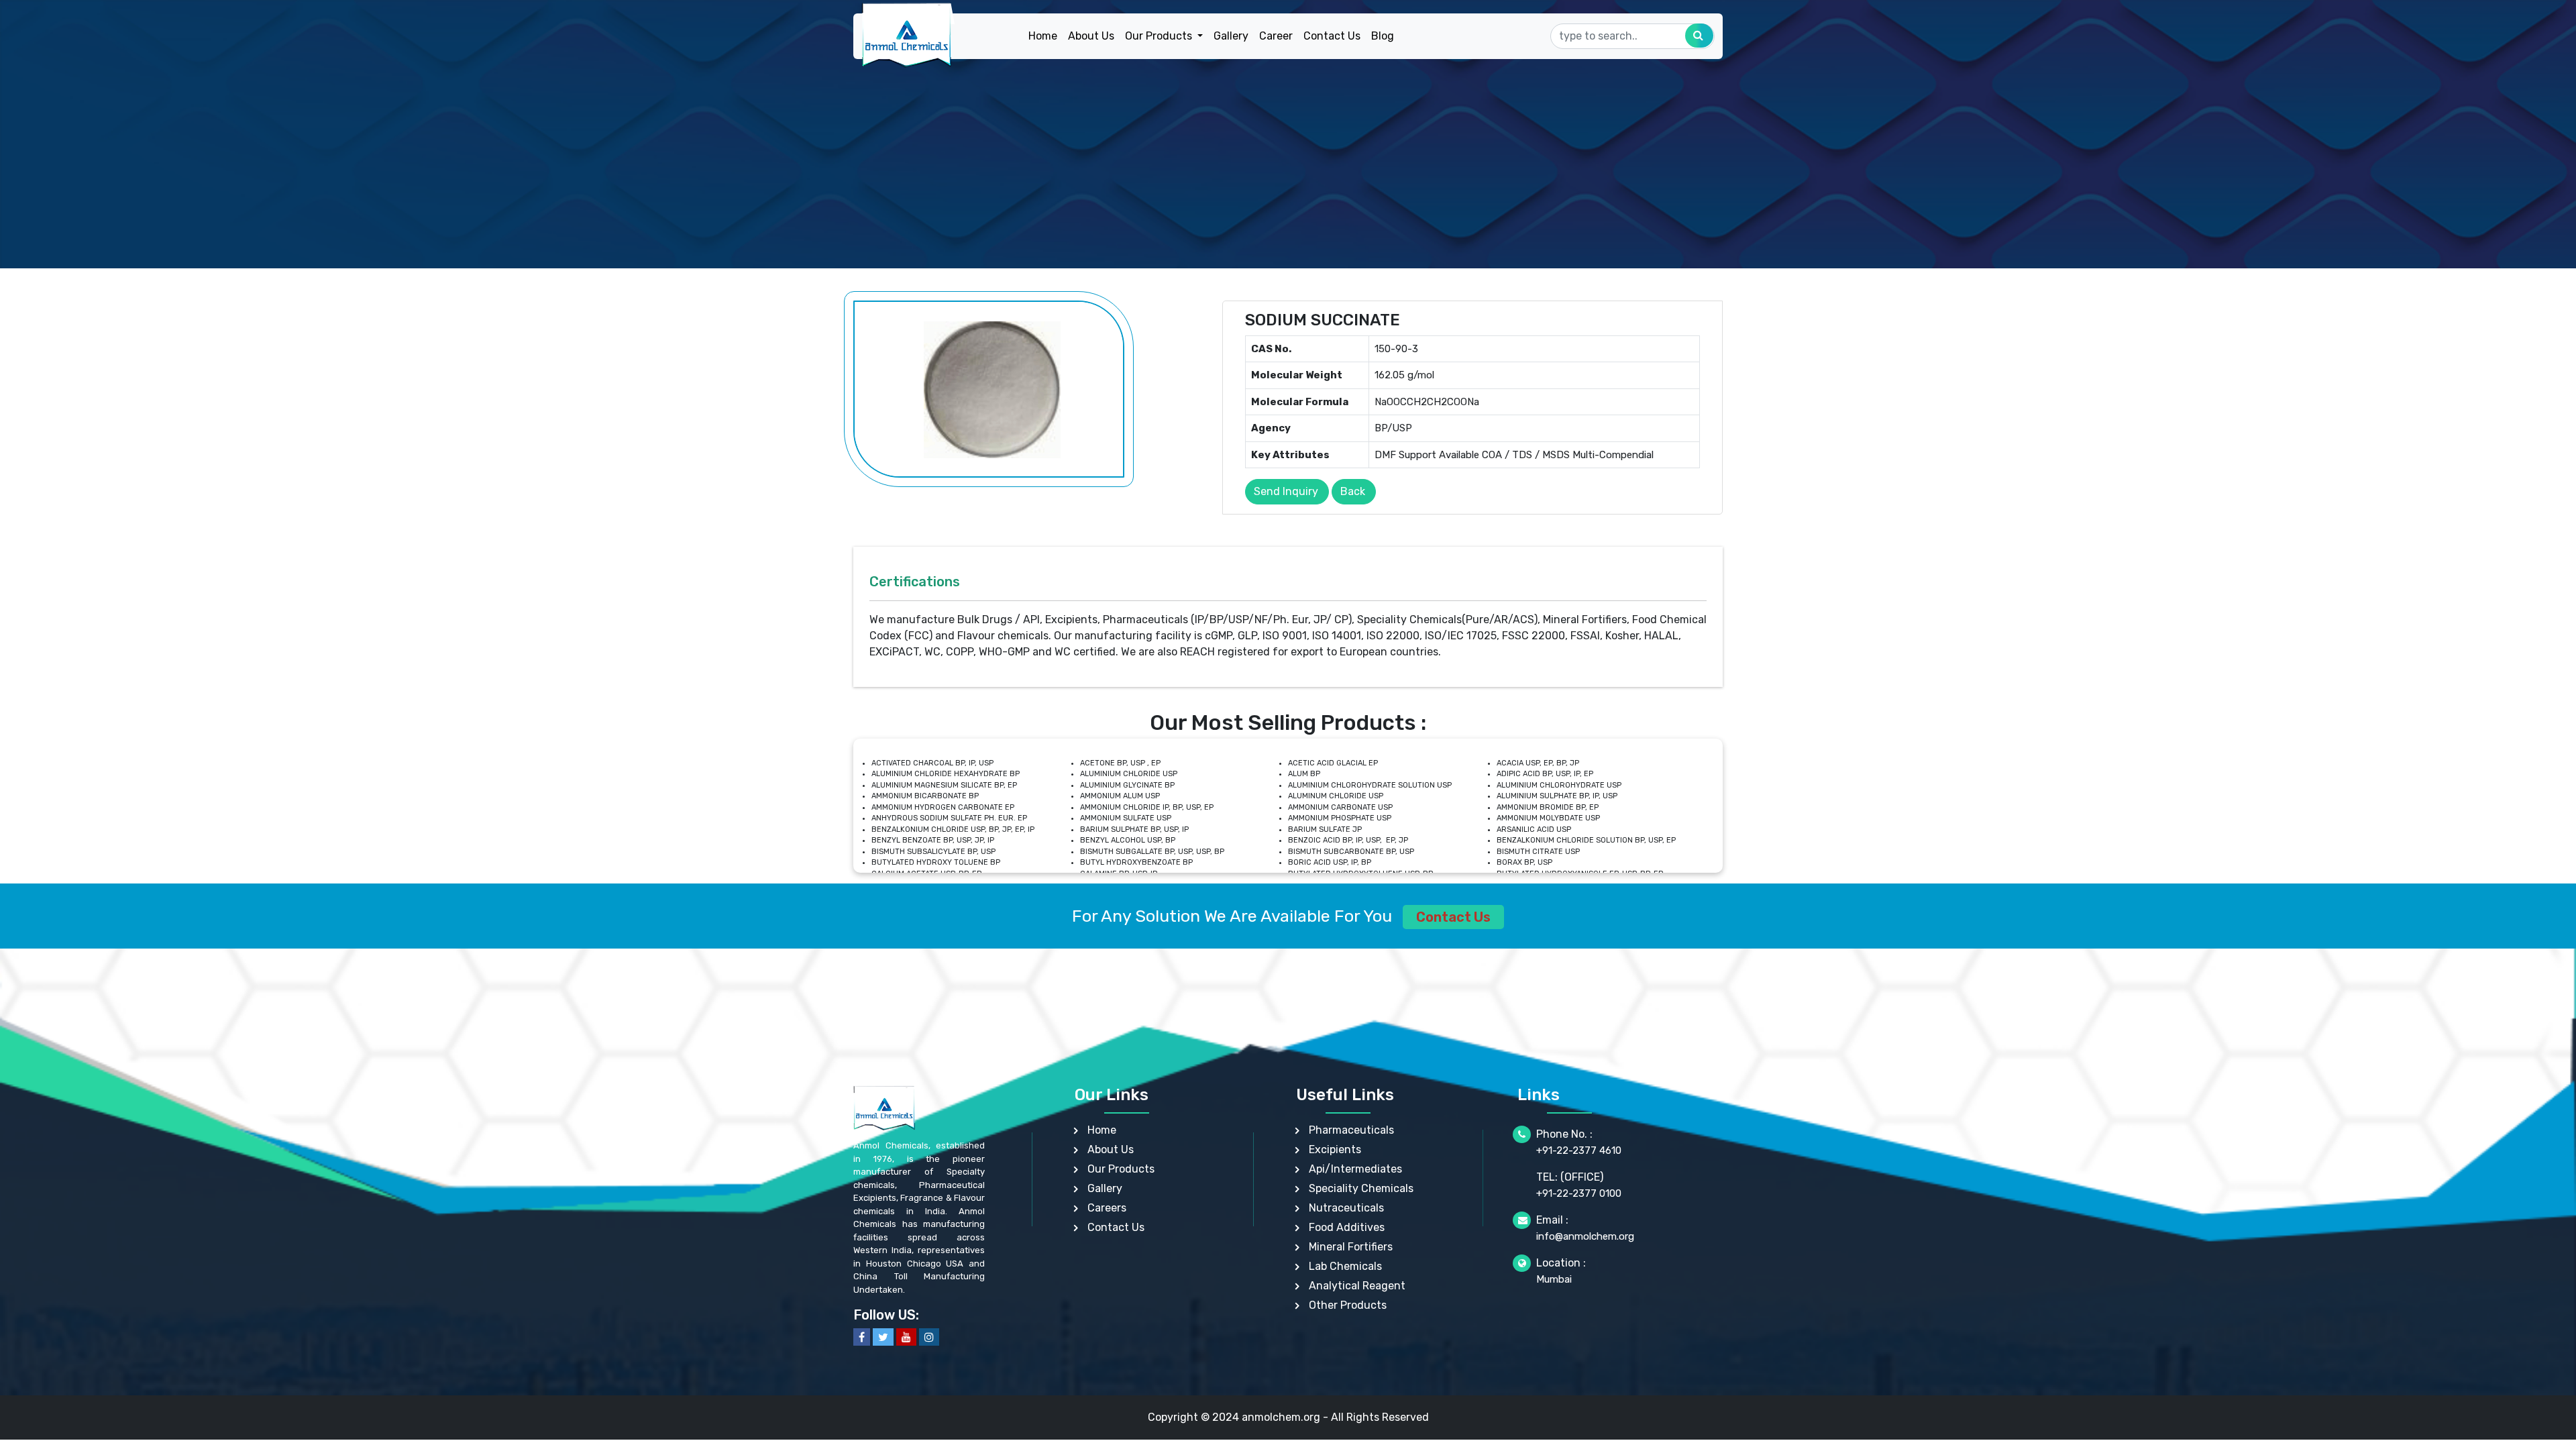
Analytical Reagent (1357, 1286)
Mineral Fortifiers (1351, 1247)
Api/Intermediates (1355, 1169)
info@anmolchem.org (1585, 1236)
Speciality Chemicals (1361, 1188)
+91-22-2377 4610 (1579, 1150)
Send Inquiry (1286, 491)
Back (1353, 491)
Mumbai (1554, 1279)
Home (1043, 36)
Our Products (1121, 1169)
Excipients (1335, 1149)
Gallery (1231, 36)
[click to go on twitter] (883, 1337)
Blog (1383, 36)
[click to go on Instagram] (929, 1337)
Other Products (1348, 1305)
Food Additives (1347, 1227)
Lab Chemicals (1345, 1266)
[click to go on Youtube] (906, 1337)
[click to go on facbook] (862, 1337)
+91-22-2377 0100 (1579, 1193)
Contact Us (1332, 36)
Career (1276, 36)
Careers (1107, 1208)
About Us (1091, 36)
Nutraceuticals (1346, 1208)
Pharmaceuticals (1351, 1130)
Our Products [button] (1160, 36)
